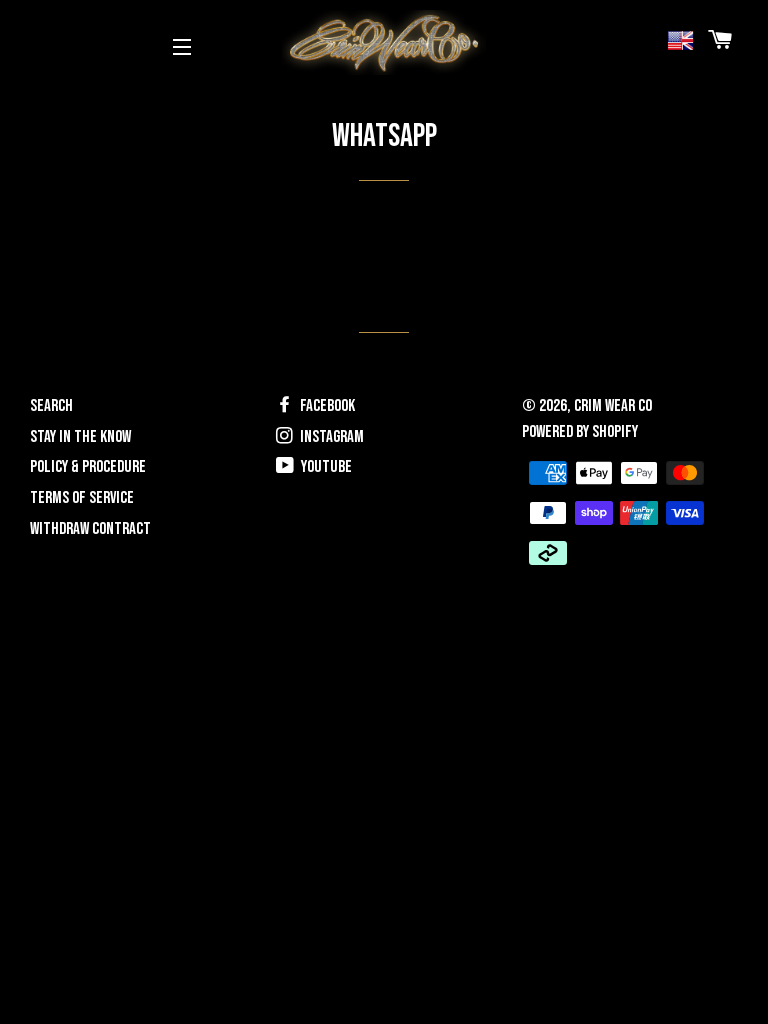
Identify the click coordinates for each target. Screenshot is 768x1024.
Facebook (326, 406)
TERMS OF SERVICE (82, 498)
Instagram (330, 437)
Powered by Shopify (580, 432)
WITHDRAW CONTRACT (90, 529)
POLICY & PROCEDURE (88, 467)
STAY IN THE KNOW (80, 437)
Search (51, 406)
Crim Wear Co (613, 406)
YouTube (325, 467)
